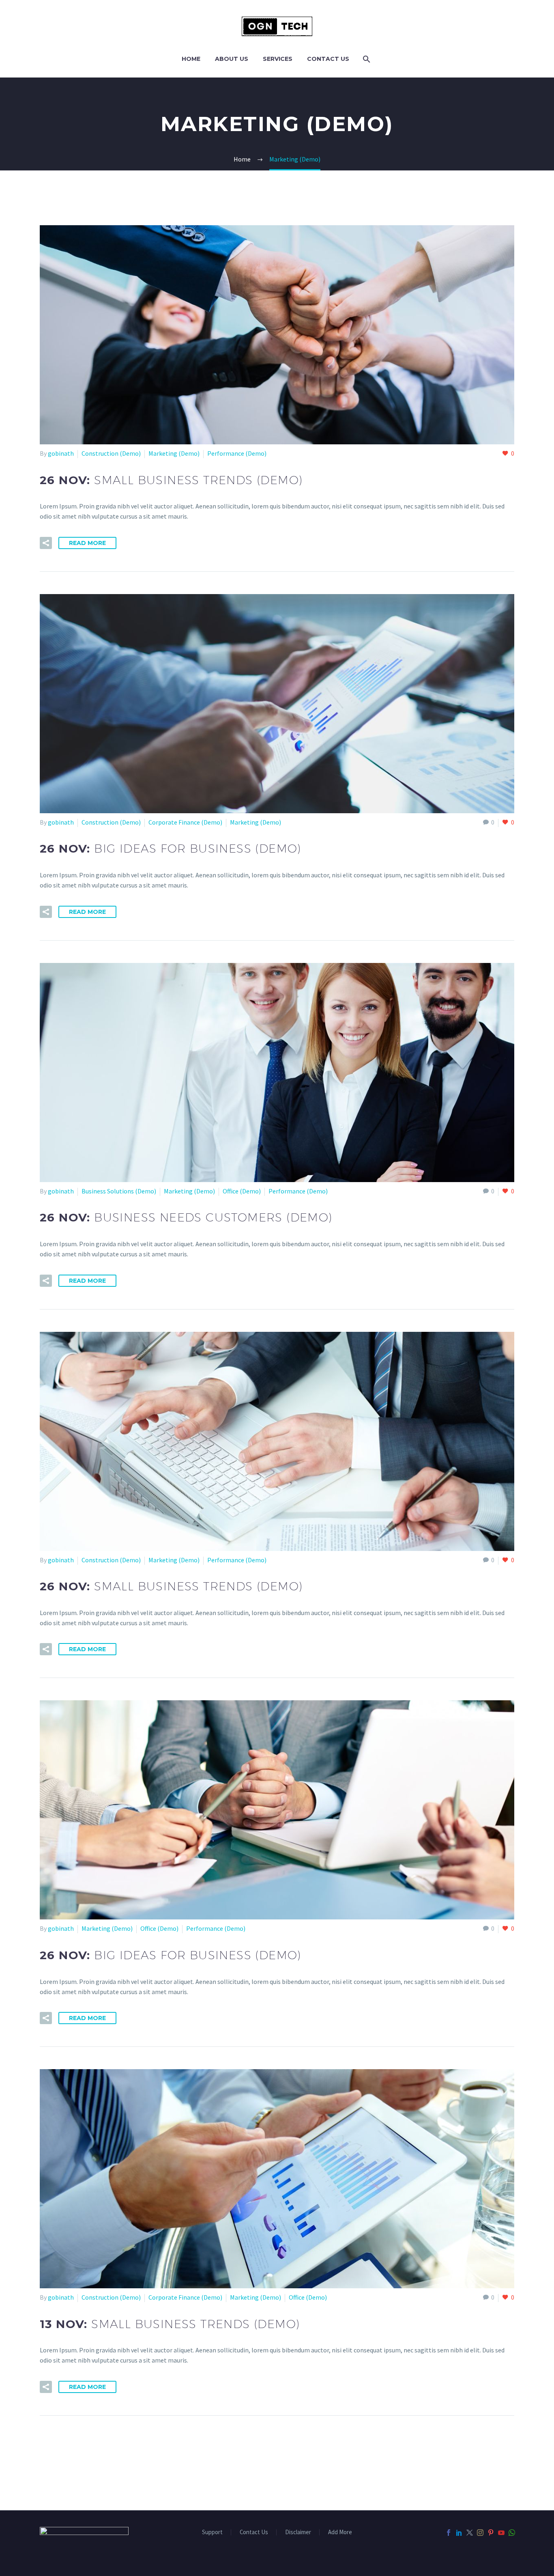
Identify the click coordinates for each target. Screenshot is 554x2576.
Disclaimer (298, 2532)
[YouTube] (501, 2533)
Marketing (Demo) (174, 453)
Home (191, 59)
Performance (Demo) (237, 453)
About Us (232, 59)
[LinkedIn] (459, 2533)
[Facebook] (449, 2533)
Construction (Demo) (111, 453)
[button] (46, 543)
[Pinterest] (491, 2533)
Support (212, 2532)
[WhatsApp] (512, 2533)
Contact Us (328, 59)
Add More (340, 2532)
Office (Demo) (242, 1191)
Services (278, 59)
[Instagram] (480, 2533)
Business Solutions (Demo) (119, 1191)
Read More (87, 543)
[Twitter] (470, 2533)
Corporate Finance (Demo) (185, 822)
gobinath (61, 453)
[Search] (366, 59)
